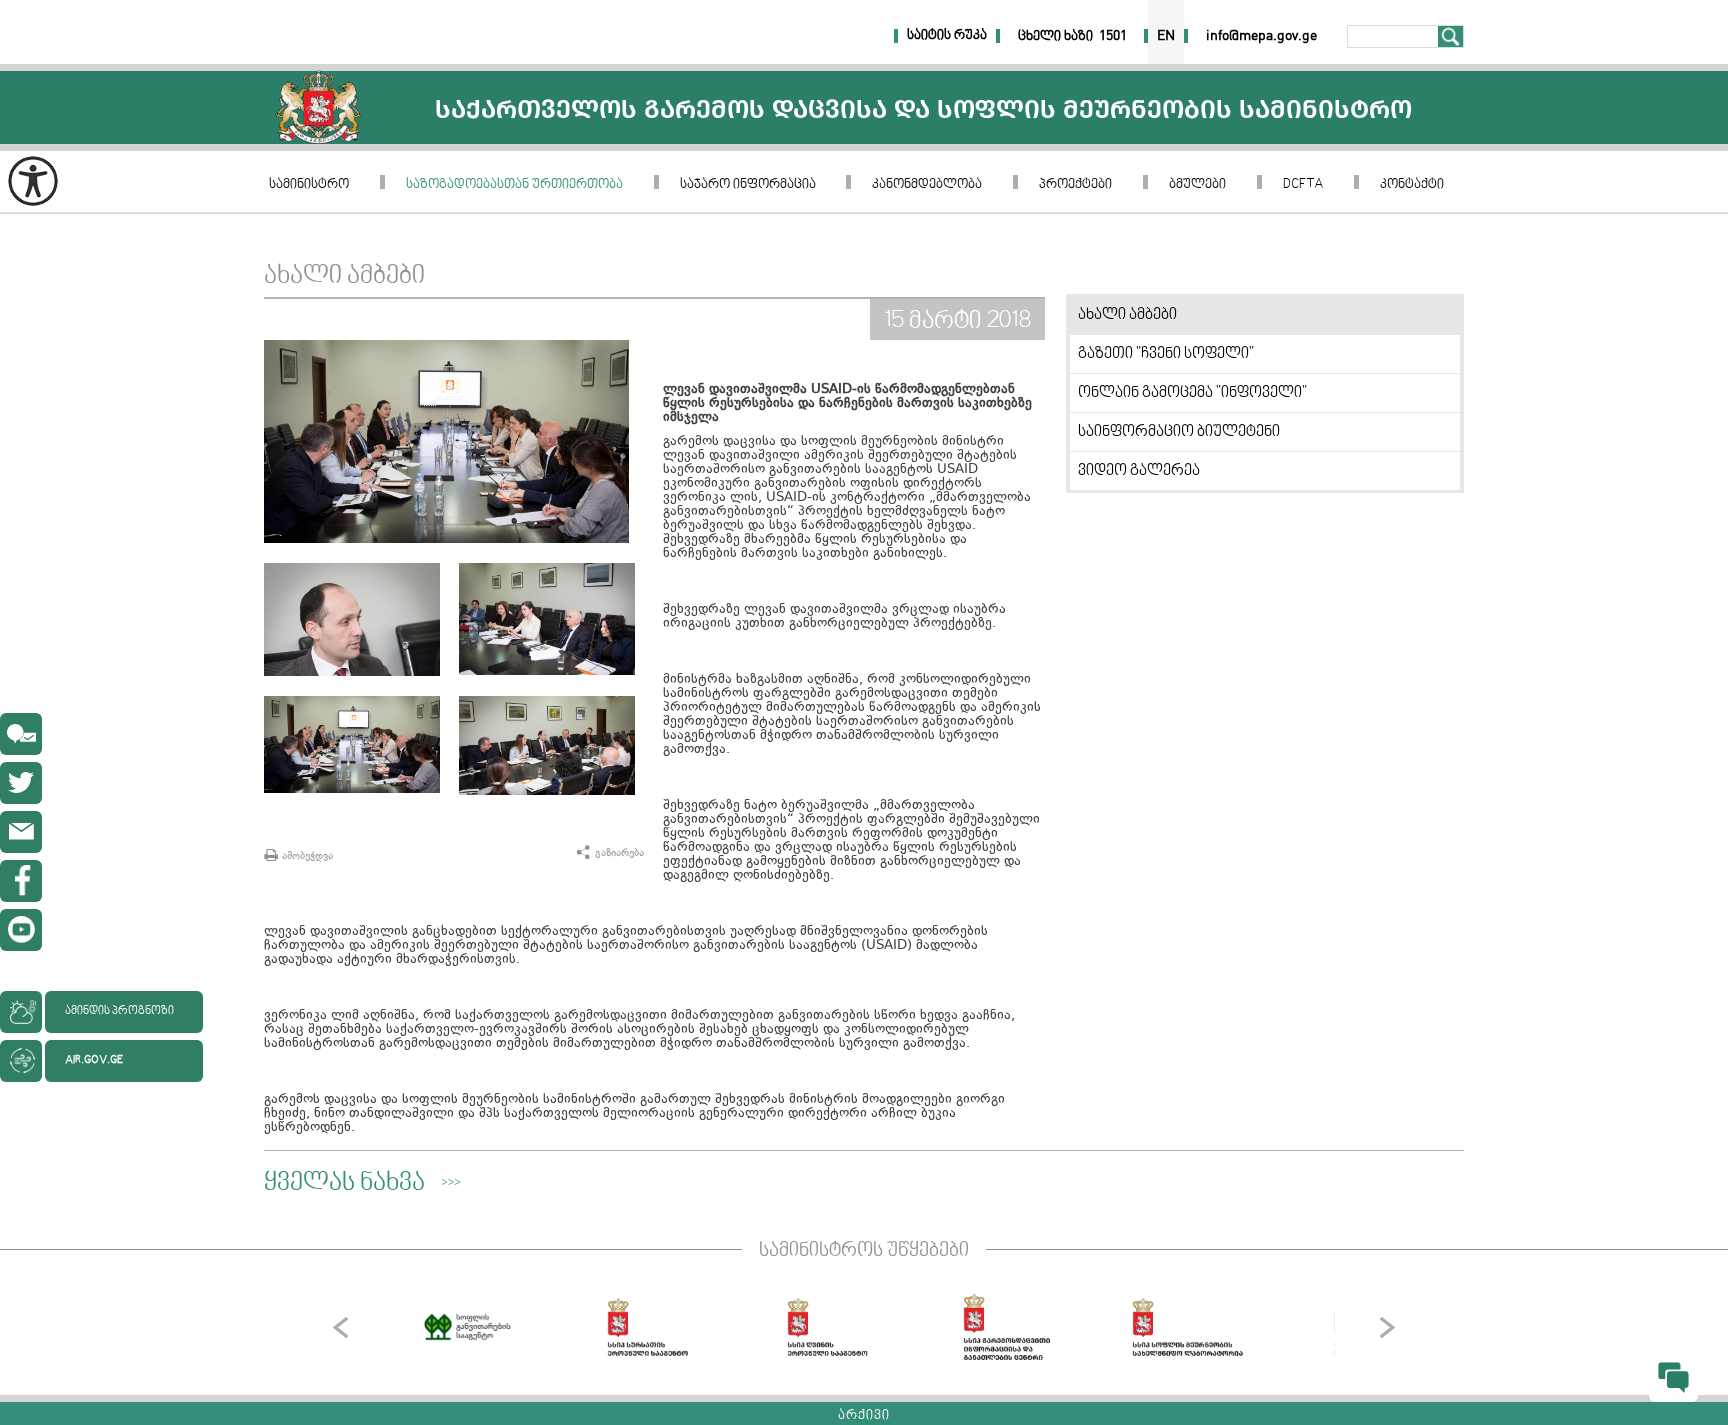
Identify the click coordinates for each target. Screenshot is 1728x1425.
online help (21, 734)
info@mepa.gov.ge (21, 832)
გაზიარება (619, 852)
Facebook (21, 881)
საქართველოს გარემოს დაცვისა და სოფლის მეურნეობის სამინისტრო (318, 107)
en (1166, 36)
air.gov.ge (94, 1060)
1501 (1113, 36)
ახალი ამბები (1127, 315)
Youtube (21, 930)
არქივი (864, 1416)
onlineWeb (21, 783)
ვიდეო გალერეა (1139, 471)
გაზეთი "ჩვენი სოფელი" (1166, 354)
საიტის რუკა (947, 36)
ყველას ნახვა (344, 1184)
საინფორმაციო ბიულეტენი (1179, 432)
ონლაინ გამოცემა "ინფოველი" (1192, 393)
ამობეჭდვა (307, 855)
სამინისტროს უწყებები (864, 1251)
